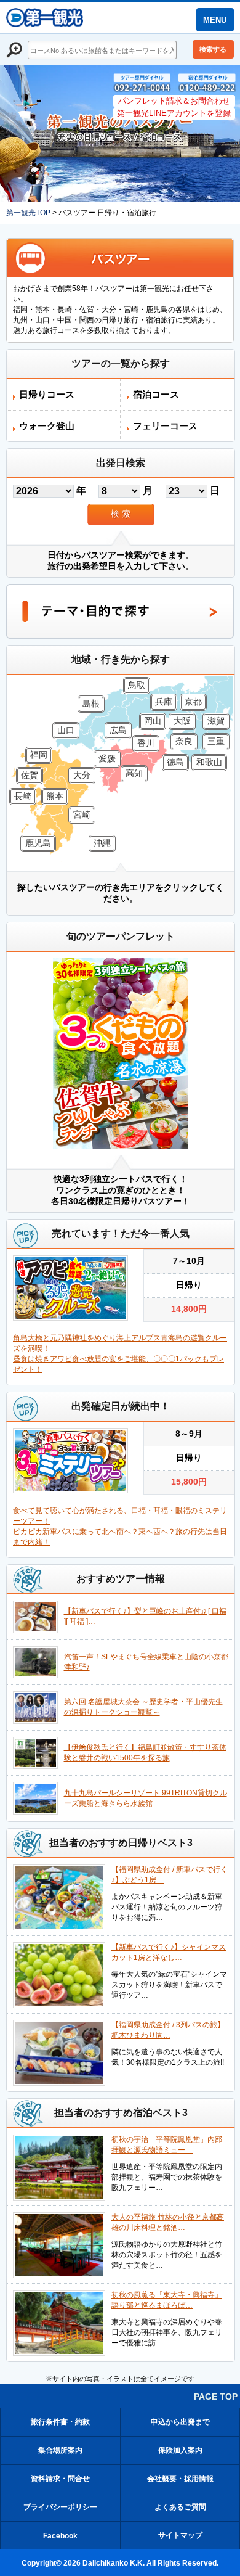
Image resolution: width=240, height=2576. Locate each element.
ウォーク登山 (47, 426)
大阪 (182, 721)
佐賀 (30, 775)
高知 (134, 773)
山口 (66, 730)
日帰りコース (47, 394)
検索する (213, 49)
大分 (82, 775)
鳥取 (137, 685)
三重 (216, 741)
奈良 (184, 741)
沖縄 (102, 843)
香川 (146, 743)
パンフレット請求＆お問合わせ (174, 101)
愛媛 (107, 758)
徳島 (175, 762)
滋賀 (216, 721)
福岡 (39, 755)
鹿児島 (38, 843)
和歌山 (209, 762)
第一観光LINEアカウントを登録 (174, 113)
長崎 (23, 796)
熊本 (55, 796)
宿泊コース (156, 394)
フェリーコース (165, 426)
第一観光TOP (28, 213)
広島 (118, 730)
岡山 (153, 721)
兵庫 (164, 702)
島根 (91, 703)
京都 (193, 702)
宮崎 (82, 814)
